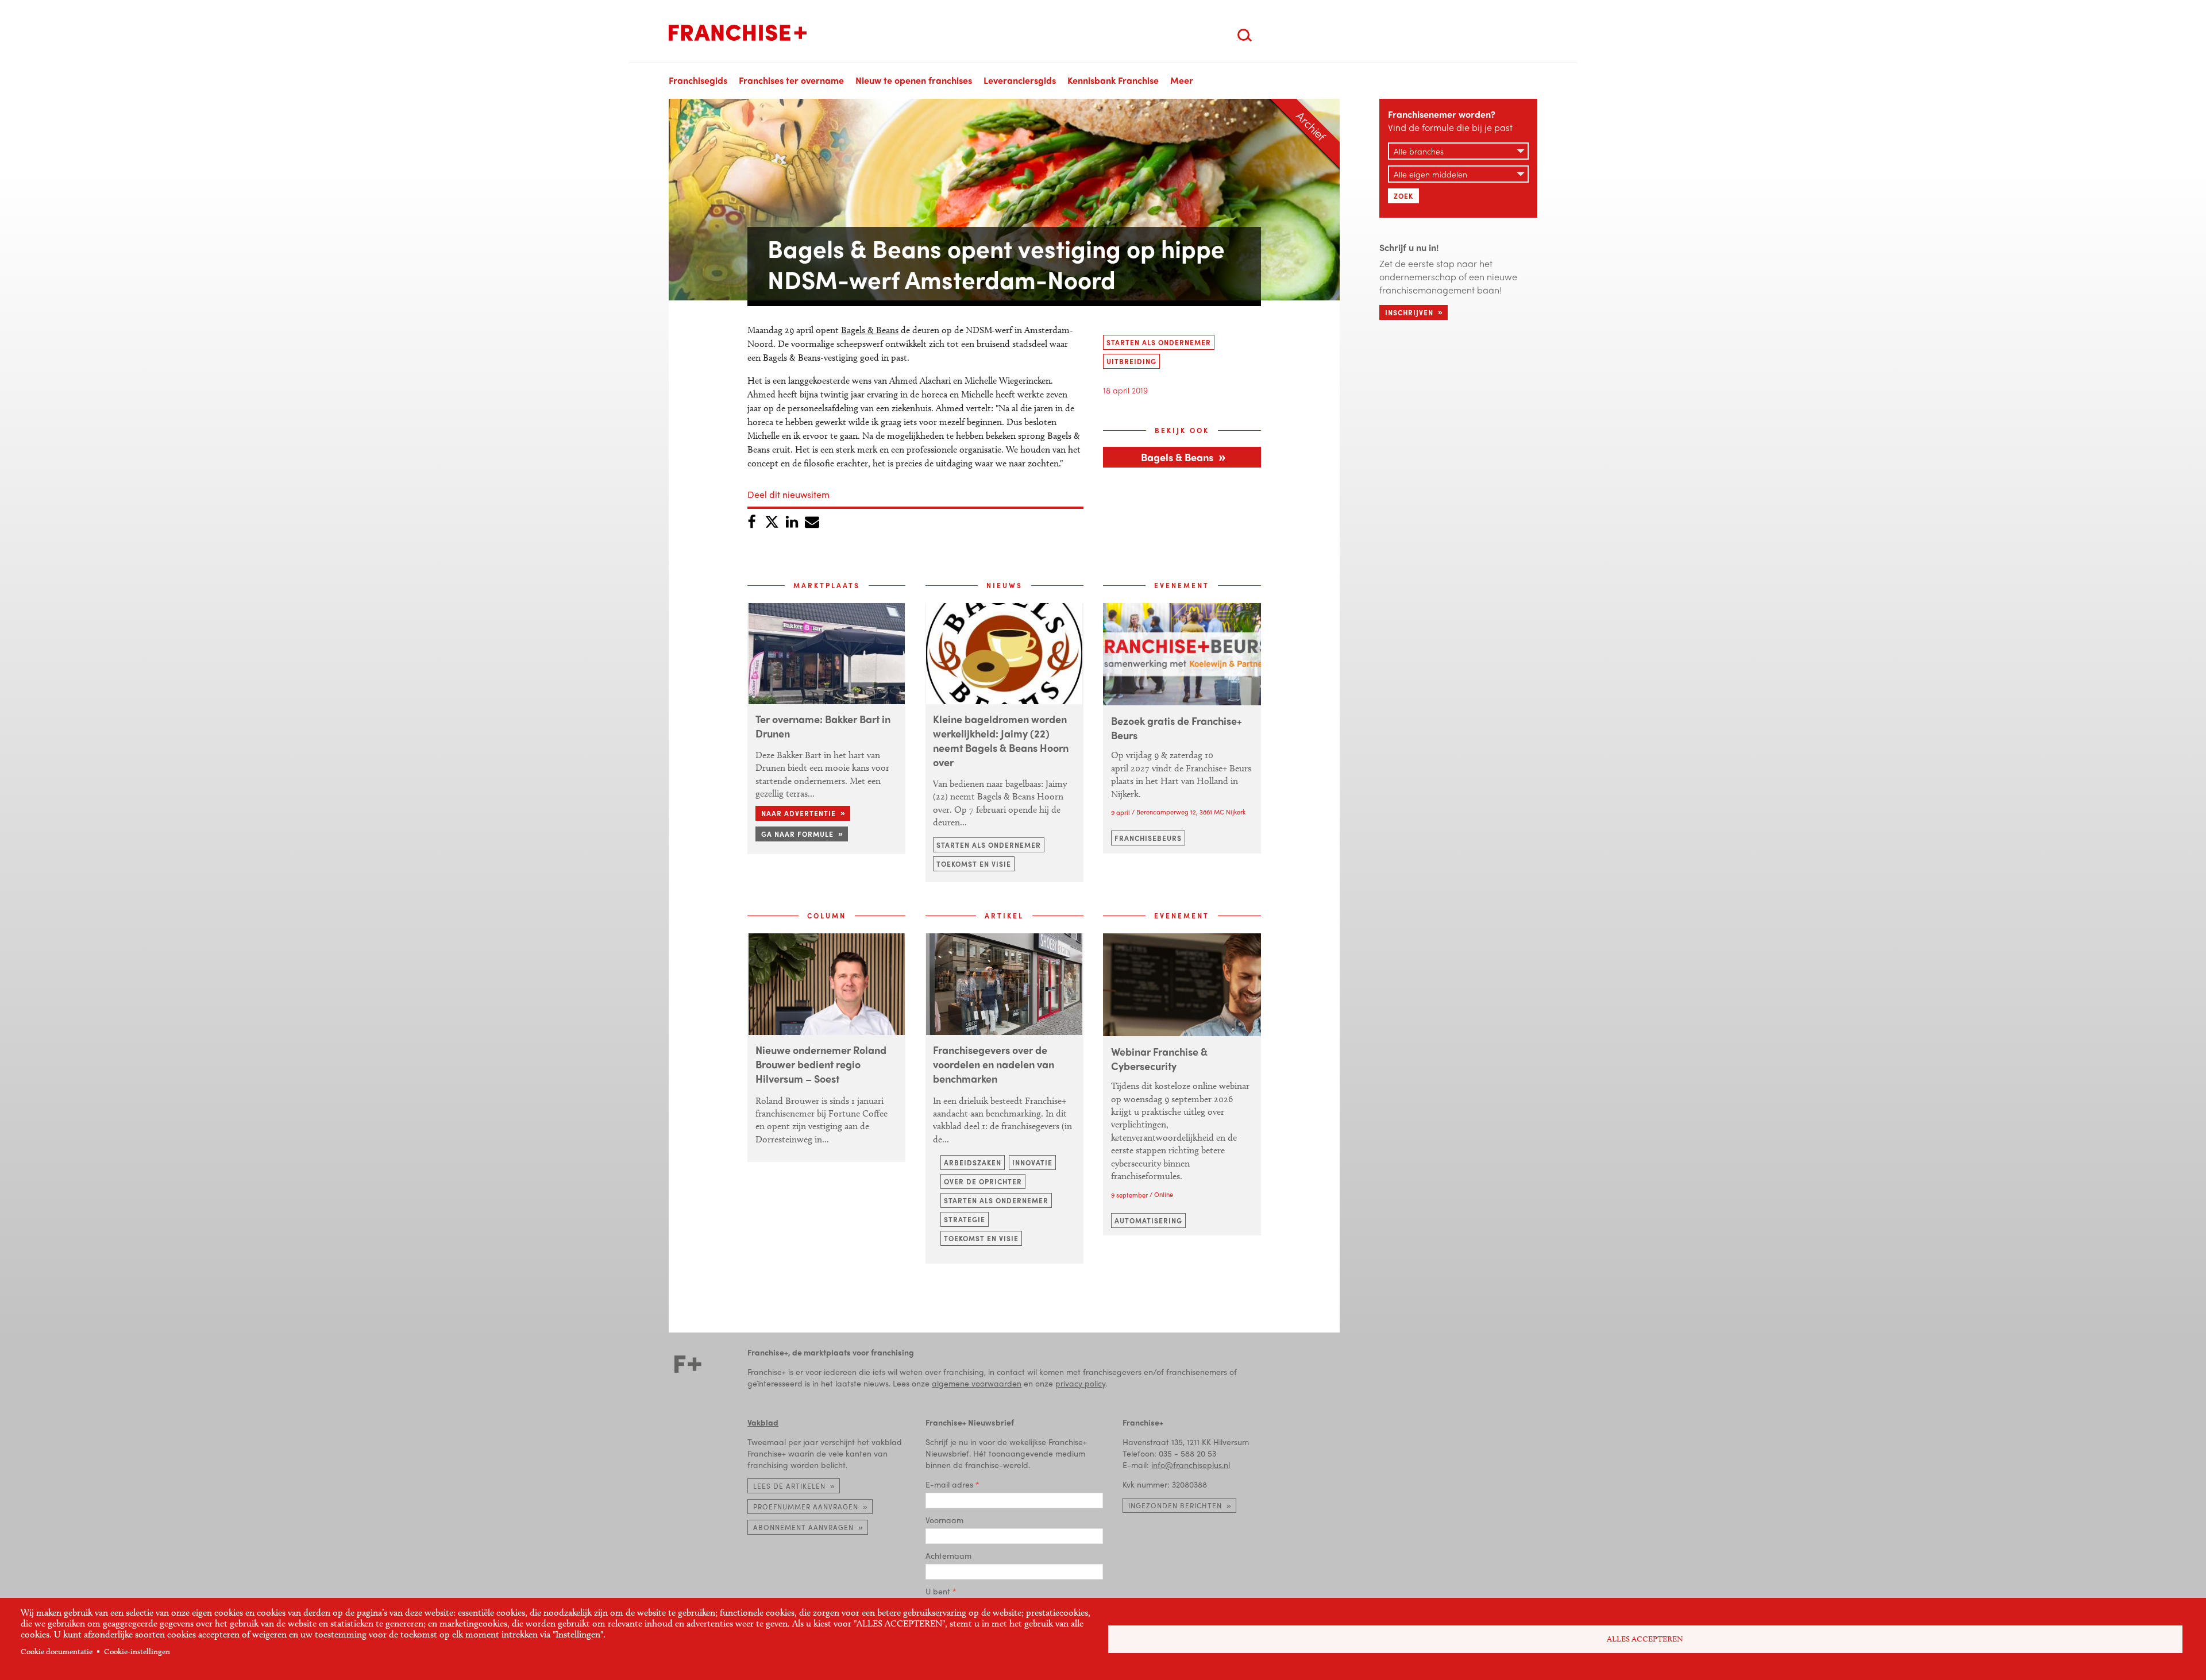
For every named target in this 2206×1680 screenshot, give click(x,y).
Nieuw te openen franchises (914, 80)
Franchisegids (698, 80)
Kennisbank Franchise (1113, 80)
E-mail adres (949, 1484)
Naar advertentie (799, 813)
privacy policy (1080, 1383)
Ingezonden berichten (1175, 1505)
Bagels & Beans (870, 330)
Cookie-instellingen (137, 1652)
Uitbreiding (1131, 361)
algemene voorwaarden (977, 1383)
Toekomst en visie (974, 864)
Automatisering (1148, 1221)
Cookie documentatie (57, 1652)
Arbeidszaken (973, 1163)
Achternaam (948, 1555)
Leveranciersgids (1020, 80)
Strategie (965, 1219)
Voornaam (944, 1520)
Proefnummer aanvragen (806, 1507)
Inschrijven (1409, 312)
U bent (938, 1591)
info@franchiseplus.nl (1191, 1465)
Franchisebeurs (1148, 838)
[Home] (738, 33)
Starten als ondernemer (1159, 342)
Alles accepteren (1645, 1639)
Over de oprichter (983, 1181)
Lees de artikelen (789, 1486)
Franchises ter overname (791, 80)
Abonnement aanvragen (803, 1527)
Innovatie (1032, 1163)
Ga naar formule (797, 834)
